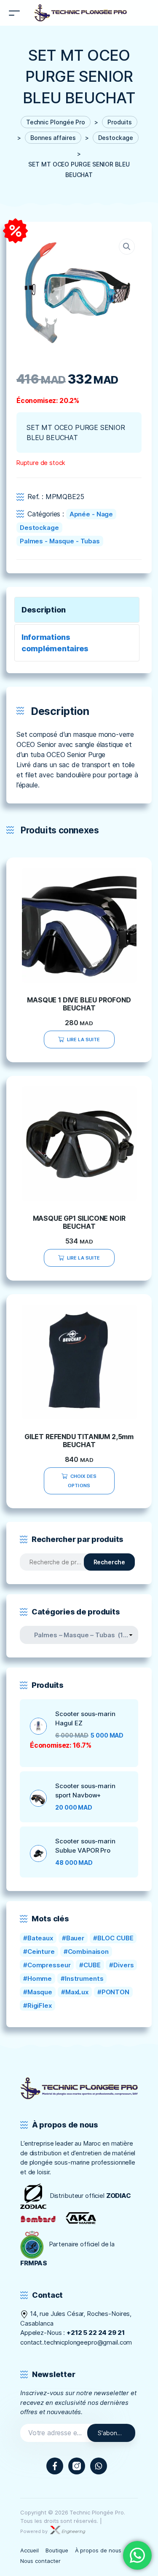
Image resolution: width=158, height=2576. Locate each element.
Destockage (39, 528)
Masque (40, 1992)
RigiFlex (40, 2005)
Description (44, 610)
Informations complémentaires (55, 643)
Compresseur (49, 1965)
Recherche (109, 1562)
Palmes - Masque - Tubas (60, 541)
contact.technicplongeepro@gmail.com (76, 2342)
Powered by (35, 2531)
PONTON (115, 1992)
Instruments (84, 1978)
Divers (123, 1965)
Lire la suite (83, 1040)
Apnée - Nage (91, 514)
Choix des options (82, 1481)
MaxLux (77, 1992)
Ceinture (41, 1951)
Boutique (57, 2550)
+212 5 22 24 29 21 (96, 2333)
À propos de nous (98, 2550)
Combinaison (88, 1951)
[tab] (77, 610)
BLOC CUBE (115, 1938)
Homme (40, 1978)
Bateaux (40, 1938)
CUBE (92, 1965)
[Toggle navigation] (14, 13)
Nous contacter (40, 2561)
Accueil (29, 2550)
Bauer (75, 1938)
